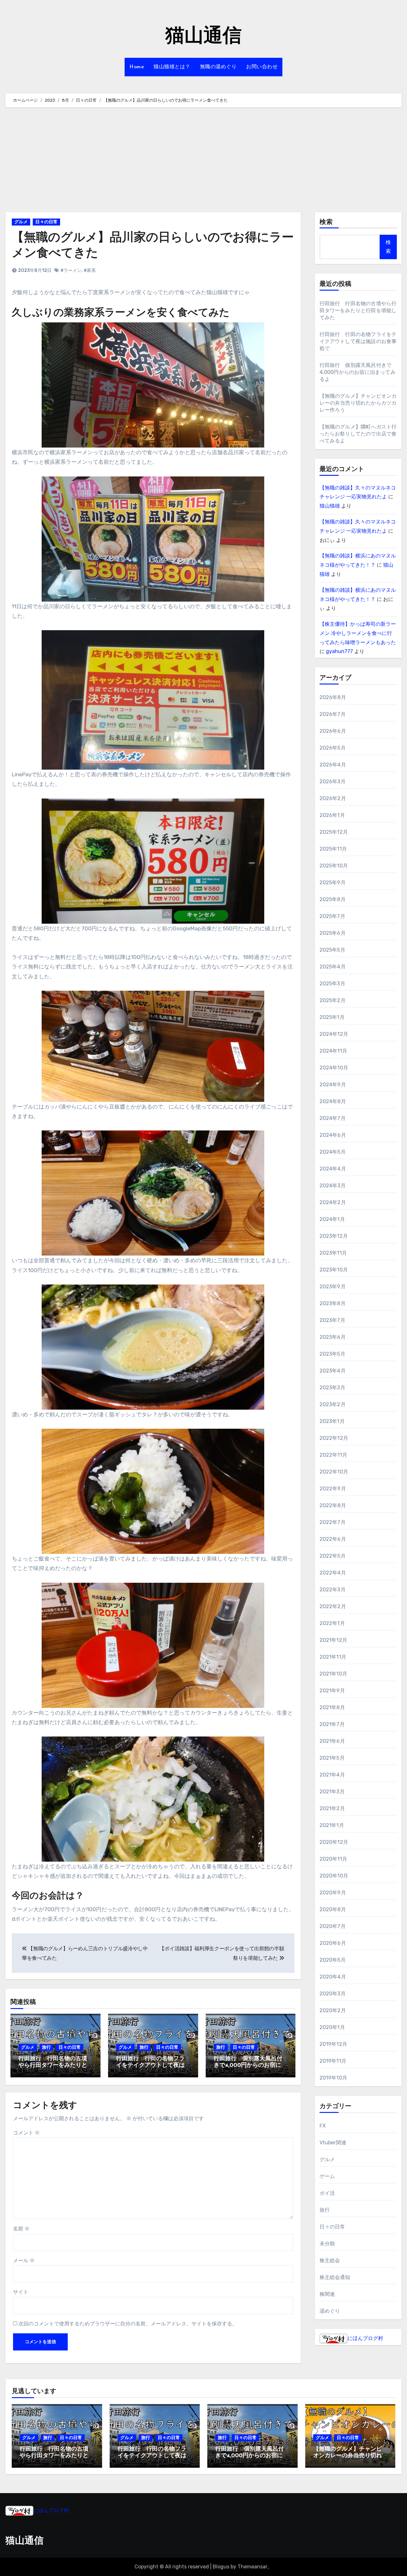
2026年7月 (333, 714)
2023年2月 (333, 1404)
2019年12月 (334, 2044)
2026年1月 (332, 815)
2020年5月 (333, 1960)
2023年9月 (333, 1287)
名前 (21, 2229)
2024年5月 (333, 1152)
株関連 (327, 2294)
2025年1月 (332, 1017)
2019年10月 (334, 2078)
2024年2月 (333, 1202)
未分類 (327, 2244)
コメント (26, 2133)
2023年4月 (333, 1371)
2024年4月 (333, 1169)
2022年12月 (334, 1438)
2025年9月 (333, 883)
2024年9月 (333, 1085)
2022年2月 (333, 1606)
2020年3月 (333, 1994)
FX (323, 2126)
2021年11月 (333, 1657)
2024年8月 (333, 1101)
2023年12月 (334, 1236)
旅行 (46, 2047)
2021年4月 (332, 1775)
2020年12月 (334, 1842)
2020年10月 (334, 1876)
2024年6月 (333, 1135)
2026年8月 (333, 697)
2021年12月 (334, 1640)
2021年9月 (332, 1691)
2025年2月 (333, 1000)
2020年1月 (332, 2027)
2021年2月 (332, 1808)
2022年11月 (334, 1455)
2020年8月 (333, 1909)
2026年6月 (333, 731)
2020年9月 (333, 1893)
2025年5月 (332, 950)
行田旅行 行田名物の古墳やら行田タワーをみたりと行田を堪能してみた (53, 2066)
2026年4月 (333, 765)
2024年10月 (334, 1068)
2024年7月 (333, 1118)
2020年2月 (333, 2010)
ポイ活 (327, 2193)
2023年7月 (332, 1320)
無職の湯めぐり (218, 67)
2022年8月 (333, 1505)
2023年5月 (332, 1354)
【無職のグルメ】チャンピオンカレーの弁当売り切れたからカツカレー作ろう (358, 403)
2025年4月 (333, 967)
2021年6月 (332, 1741)
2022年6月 (333, 1539)
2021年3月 (332, 1792)
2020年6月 (333, 1943)
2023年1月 (332, 1421)
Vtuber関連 (333, 2143)
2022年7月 (333, 1522)
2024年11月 (334, 1051)
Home (137, 67)
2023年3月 (332, 1388)
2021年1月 (332, 1825)
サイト (21, 2292)
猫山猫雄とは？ (172, 67)
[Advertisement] (203, 161)
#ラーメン (71, 270)
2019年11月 (333, 2061)
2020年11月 (334, 1859)
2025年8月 (333, 899)
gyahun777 (339, 651)
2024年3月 (333, 1186)
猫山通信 (203, 37)
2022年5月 (333, 1556)
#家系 (90, 270)
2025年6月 (333, 933)
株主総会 (330, 2260)
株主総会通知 (335, 2277)
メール (24, 2260)
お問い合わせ (262, 67)
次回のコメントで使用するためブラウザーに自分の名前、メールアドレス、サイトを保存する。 (128, 2324)
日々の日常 (46, 222)
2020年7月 (333, 1926)
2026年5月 (333, 748)
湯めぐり (330, 2311)
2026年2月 (333, 798)
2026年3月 (333, 782)
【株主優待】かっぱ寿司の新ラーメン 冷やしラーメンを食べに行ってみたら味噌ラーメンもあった (358, 633)
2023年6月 (333, 1337)
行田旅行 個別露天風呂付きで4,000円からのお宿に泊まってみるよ (250, 2066)
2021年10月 (334, 1674)
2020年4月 (333, 1977)
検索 (326, 222)
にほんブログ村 (365, 2338)
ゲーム (327, 2176)
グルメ (21, 222)
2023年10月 (334, 1270)
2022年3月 (333, 1590)
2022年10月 (334, 1472)
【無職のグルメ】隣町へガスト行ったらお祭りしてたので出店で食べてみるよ (358, 434)
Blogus (221, 2567)
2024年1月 (332, 1219)
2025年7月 (332, 916)
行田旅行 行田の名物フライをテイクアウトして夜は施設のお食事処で (150, 2066)
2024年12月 (334, 1034)
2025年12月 (334, 832)
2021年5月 (332, 1758)
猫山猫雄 (330, 506)
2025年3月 (332, 984)
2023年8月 (333, 1303)
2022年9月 (333, 1489)
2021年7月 (332, 1724)
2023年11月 (333, 1253)
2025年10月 (334, 866)
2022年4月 (333, 1573)
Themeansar (252, 2567)
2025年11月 (333, 849)
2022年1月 (332, 1623)
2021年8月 (332, 1707)
